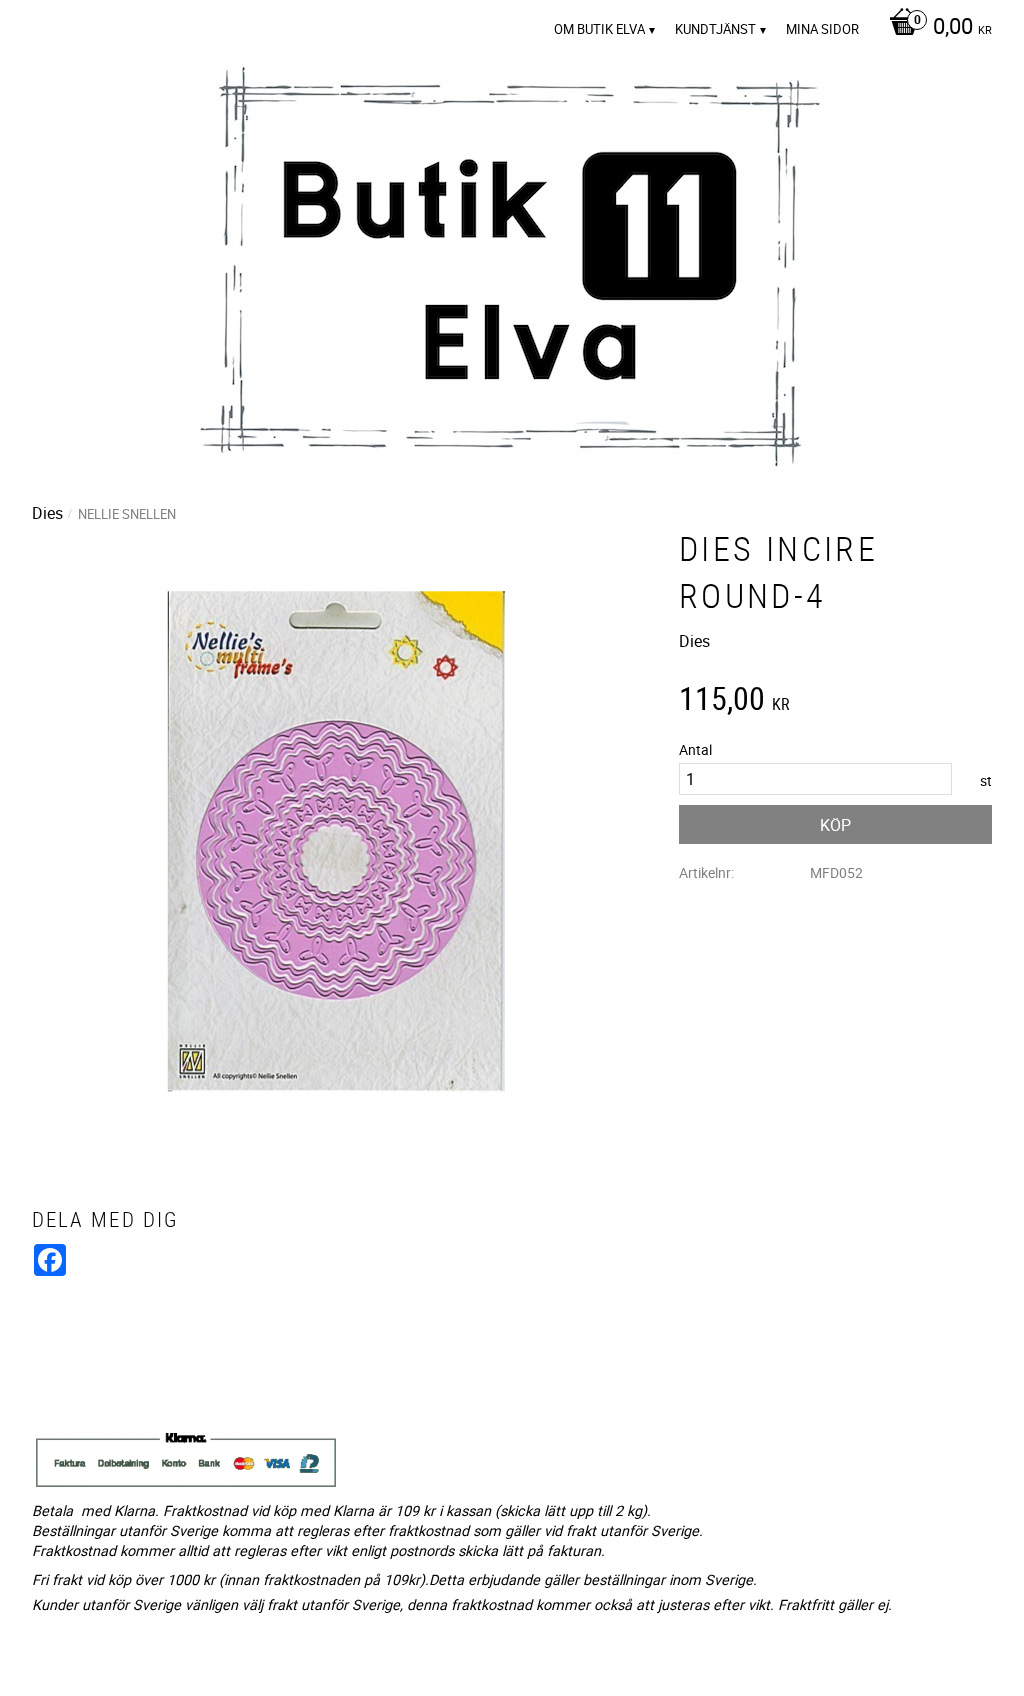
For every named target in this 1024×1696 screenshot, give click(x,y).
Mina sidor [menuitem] (822, 29)
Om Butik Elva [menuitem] (599, 29)
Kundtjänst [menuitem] (715, 29)
